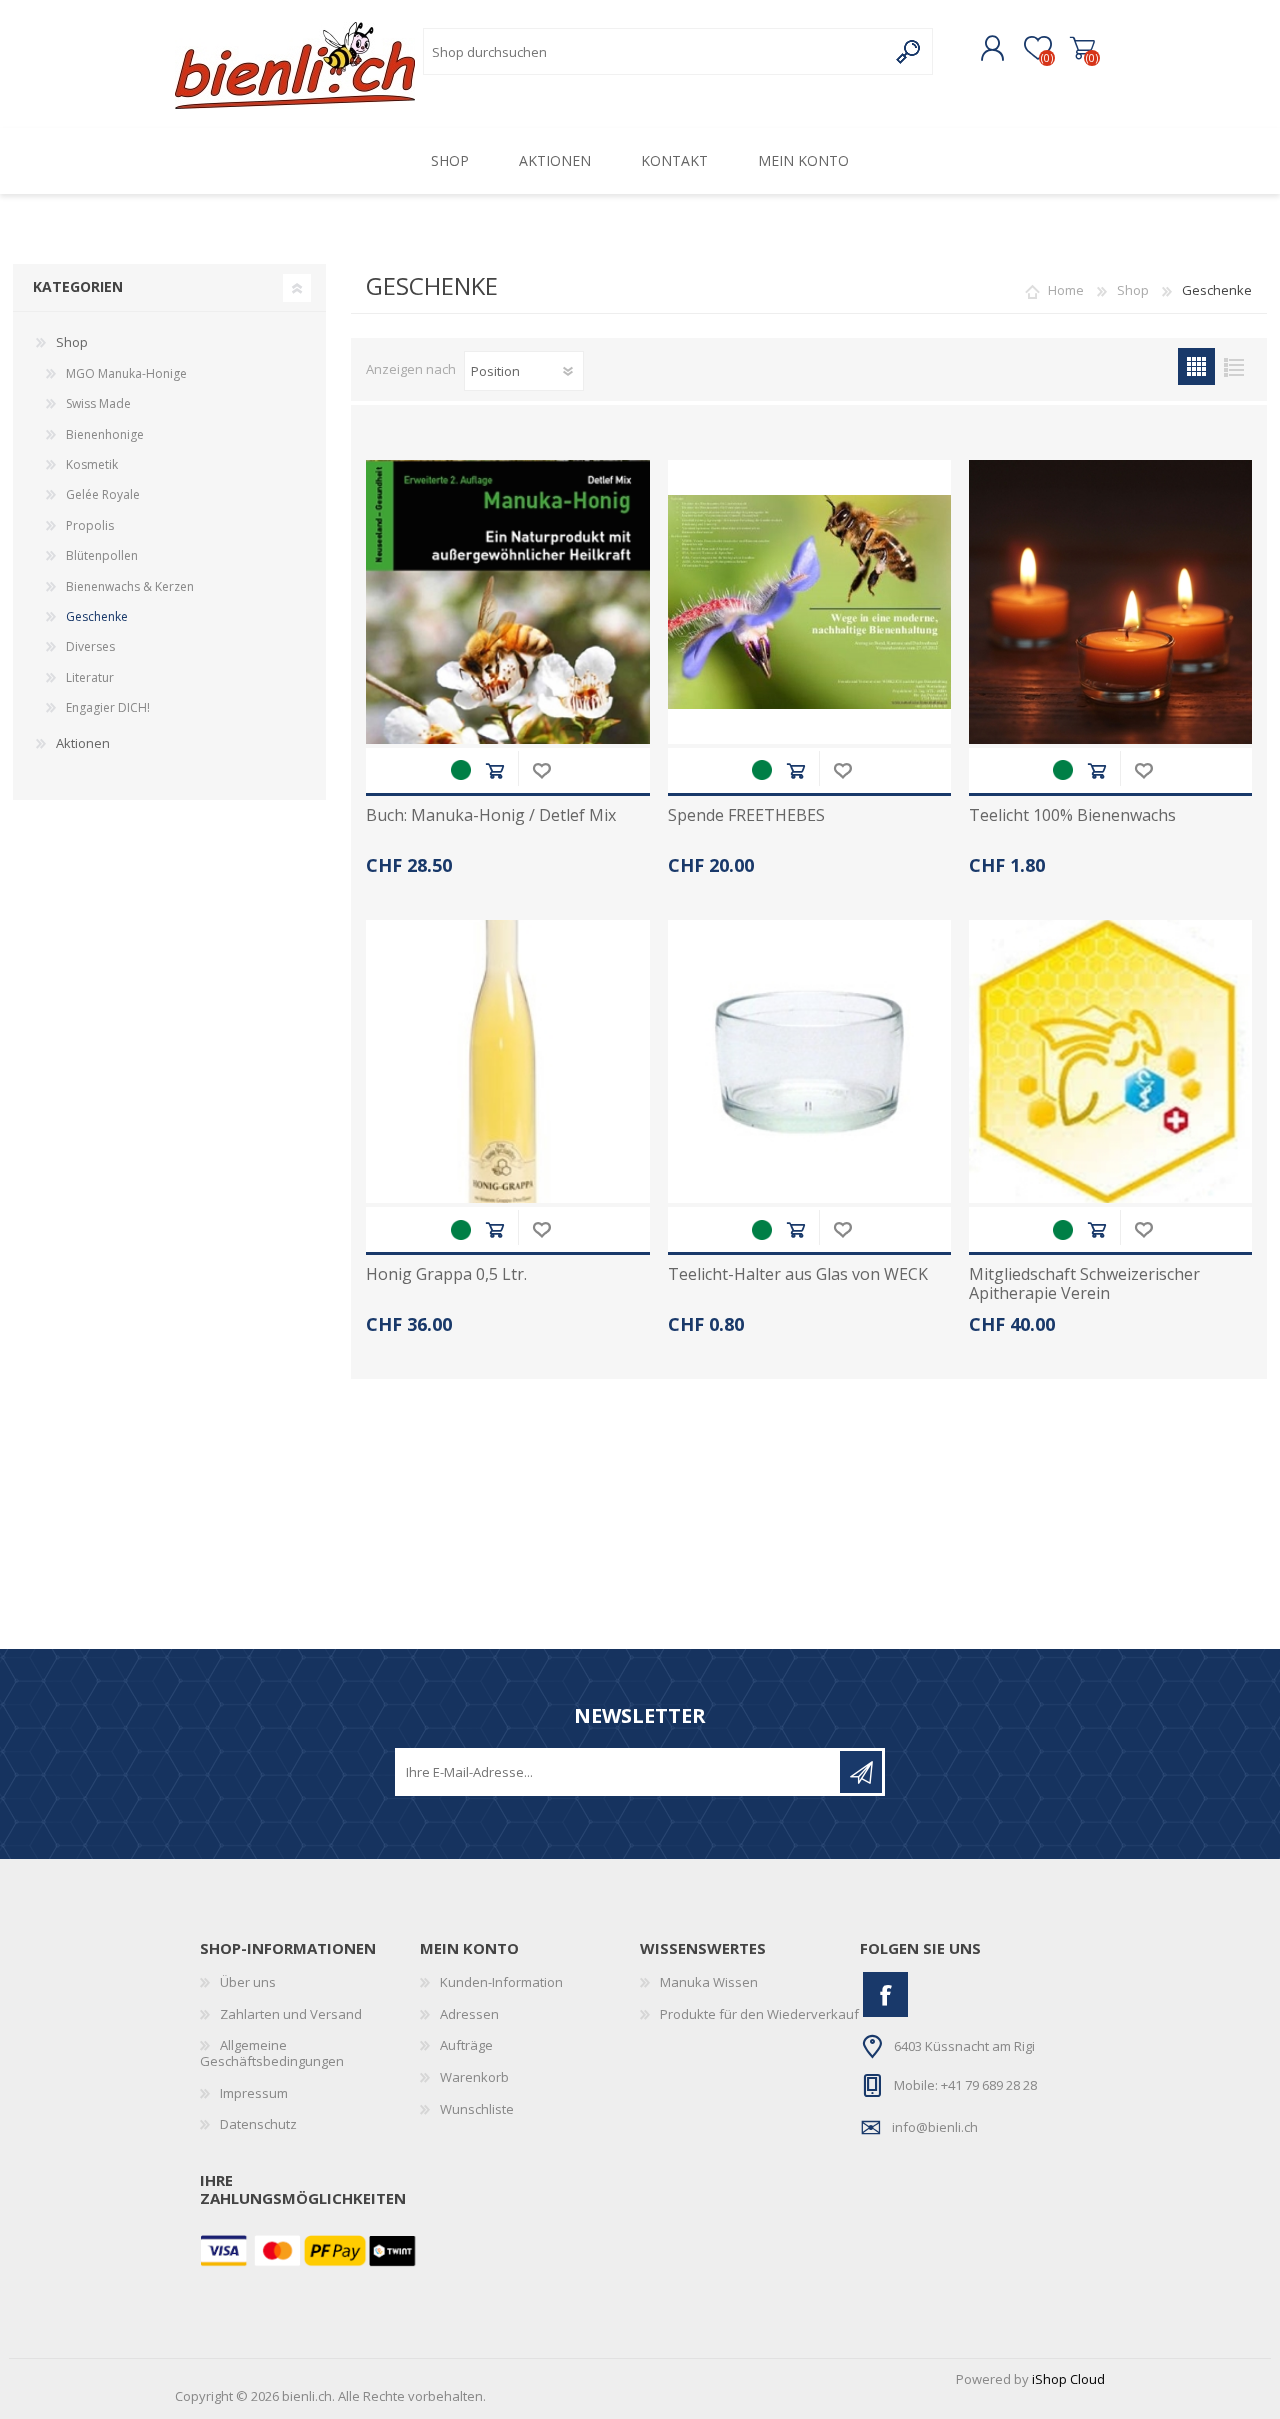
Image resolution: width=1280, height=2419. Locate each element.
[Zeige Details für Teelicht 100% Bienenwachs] (1110, 601)
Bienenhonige (105, 434)
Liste (1233, 366)
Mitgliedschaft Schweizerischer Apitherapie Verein (1084, 1284)
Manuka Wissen (709, 1982)
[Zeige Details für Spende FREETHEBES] (809, 601)
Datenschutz (258, 2124)
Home (1066, 290)
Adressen (469, 2014)
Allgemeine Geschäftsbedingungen (272, 2053)
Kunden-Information (501, 1982)
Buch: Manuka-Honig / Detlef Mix (491, 815)
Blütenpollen (102, 555)
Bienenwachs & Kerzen (130, 586)
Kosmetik (92, 464)
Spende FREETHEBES (746, 815)
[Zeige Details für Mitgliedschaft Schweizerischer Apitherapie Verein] (1110, 1061)
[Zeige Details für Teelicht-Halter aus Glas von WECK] (809, 1061)
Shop (1133, 290)
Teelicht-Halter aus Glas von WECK (798, 1274)
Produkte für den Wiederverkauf (759, 2014)
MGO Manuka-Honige (126, 373)
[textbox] (655, 51)
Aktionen (83, 743)
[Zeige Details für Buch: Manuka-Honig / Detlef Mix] (507, 601)
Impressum (254, 2093)
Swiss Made (98, 403)
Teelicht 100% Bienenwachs (1072, 815)
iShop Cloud (1068, 2379)
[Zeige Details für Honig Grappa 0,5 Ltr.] (507, 1061)
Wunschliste (541, 770)
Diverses (90, 646)
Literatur (90, 677)
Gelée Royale (103, 494)
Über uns (248, 1982)
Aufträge (466, 2045)
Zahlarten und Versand (291, 2014)
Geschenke (97, 616)
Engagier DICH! (108, 707)
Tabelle (1196, 366)
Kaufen (494, 770)
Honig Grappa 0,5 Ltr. (446, 1274)
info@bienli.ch (935, 2127)
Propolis (90, 525)
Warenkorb (1082, 49)
